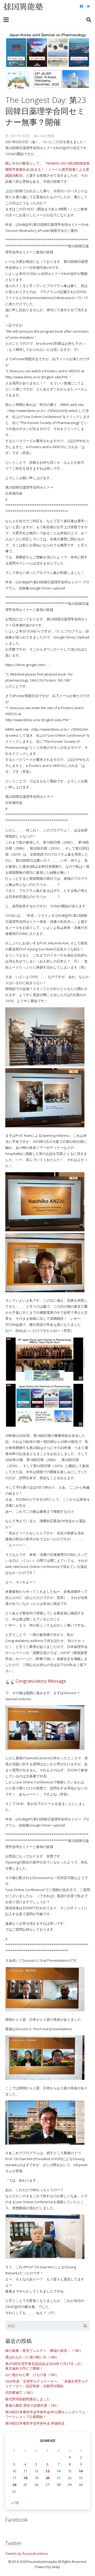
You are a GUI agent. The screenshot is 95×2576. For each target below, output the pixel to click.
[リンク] (23, 7)
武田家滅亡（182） (20, 2392)
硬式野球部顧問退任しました (28, 2399)
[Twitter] (88, 7)
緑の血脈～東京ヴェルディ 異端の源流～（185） (44, 2350)
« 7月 (15, 2503)
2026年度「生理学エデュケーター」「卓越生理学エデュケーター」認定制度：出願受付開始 (47, 2384)
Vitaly (56, 2567)
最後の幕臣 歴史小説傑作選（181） (32, 2405)
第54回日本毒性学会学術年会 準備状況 (35, 2423)
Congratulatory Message (41, 1681)
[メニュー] (6, 20)
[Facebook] (81, 7)
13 (47, 2471)
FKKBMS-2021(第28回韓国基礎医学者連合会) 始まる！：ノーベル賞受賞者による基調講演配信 (47, 169)
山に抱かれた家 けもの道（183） (32, 2375)
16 (81, 2471)
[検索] (89, 20)
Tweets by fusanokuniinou (27, 2553)
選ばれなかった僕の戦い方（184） (32, 2357)
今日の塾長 (47, 136)
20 (47, 2478)
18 (25, 2478)
